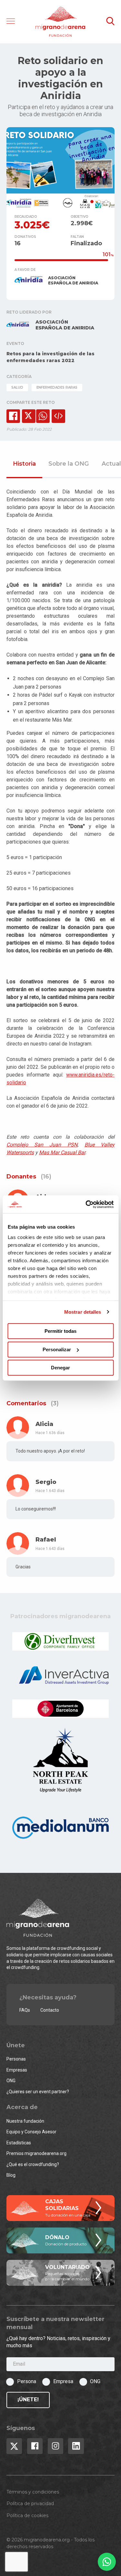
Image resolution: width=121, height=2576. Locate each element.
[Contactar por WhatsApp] (107, 2562)
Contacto (50, 2010)
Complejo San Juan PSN (42, 1145)
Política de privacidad (30, 2504)
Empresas (17, 2070)
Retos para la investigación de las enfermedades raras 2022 (50, 357)
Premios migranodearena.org (36, 2153)
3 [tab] (106, 202)
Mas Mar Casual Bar (62, 1152)
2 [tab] (99, 202)
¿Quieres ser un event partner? (38, 2092)
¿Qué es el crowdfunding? (33, 2164)
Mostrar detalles (83, 1312)
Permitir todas (60, 1331)
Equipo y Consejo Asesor (31, 2132)
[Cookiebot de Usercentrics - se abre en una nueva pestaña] (86, 1204)
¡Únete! (28, 2399)
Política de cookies (27, 2515)
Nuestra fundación (25, 2121)
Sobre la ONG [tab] (69, 464)
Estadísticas (19, 2143)
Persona (27, 2381)
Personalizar (57, 1349)
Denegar (60, 1368)
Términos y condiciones (33, 2492)
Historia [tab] (24, 464)
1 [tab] (92, 202)
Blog (11, 2175)
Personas (16, 2059)
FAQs (25, 2010)
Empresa (63, 2381)
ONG (11, 2081)
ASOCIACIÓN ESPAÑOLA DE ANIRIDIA (73, 280)
